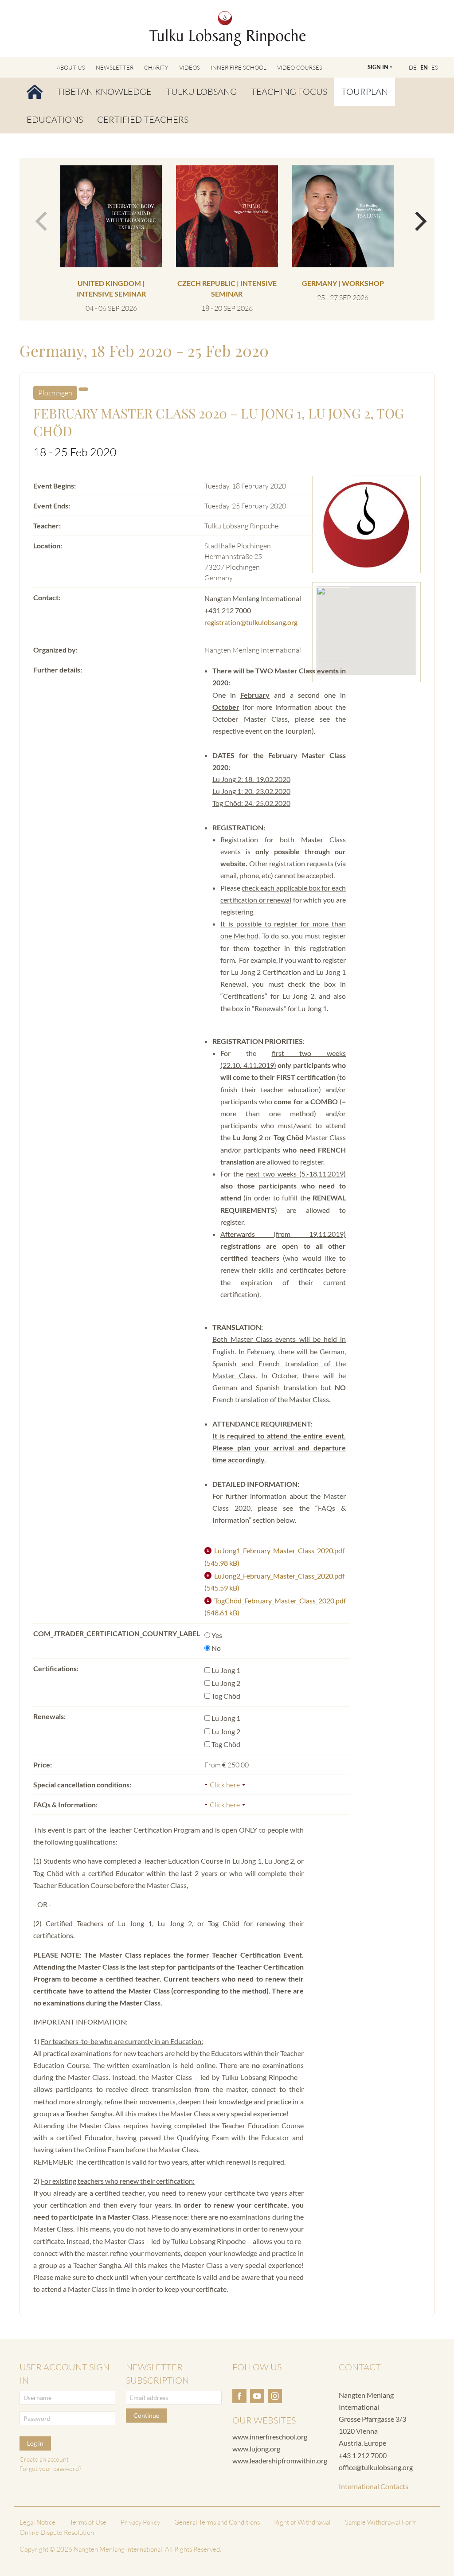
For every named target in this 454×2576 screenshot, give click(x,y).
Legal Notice (37, 2522)
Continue (146, 2415)
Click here (225, 1785)
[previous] (39, 217)
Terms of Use (88, 2522)
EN (424, 67)
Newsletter (115, 67)
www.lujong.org (256, 2449)
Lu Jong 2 (226, 1683)
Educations (55, 119)
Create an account (44, 2459)
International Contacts (374, 2486)
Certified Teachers (143, 119)
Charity (156, 67)
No (216, 1648)
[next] (415, 217)
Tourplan (365, 92)
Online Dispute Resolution (57, 2532)
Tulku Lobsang (201, 92)
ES (435, 67)
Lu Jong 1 (226, 1670)
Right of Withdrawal (302, 2522)
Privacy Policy (140, 2522)
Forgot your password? (50, 2469)
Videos (190, 67)
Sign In (378, 67)
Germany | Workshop (343, 283)
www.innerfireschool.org (270, 2437)
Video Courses (300, 67)
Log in (35, 2443)
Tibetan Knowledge (104, 92)
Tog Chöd (226, 1696)
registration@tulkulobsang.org (251, 622)
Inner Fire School (239, 67)
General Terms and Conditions (217, 2522)
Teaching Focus (289, 92)
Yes (217, 1635)
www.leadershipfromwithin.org (280, 2461)
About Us (71, 67)
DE (413, 67)
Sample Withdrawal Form (381, 2522)
